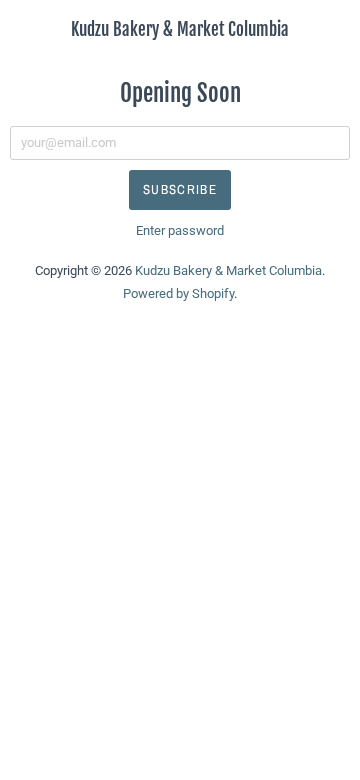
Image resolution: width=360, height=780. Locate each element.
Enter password (180, 230)
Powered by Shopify (178, 293)
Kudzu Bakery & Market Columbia (180, 29)
